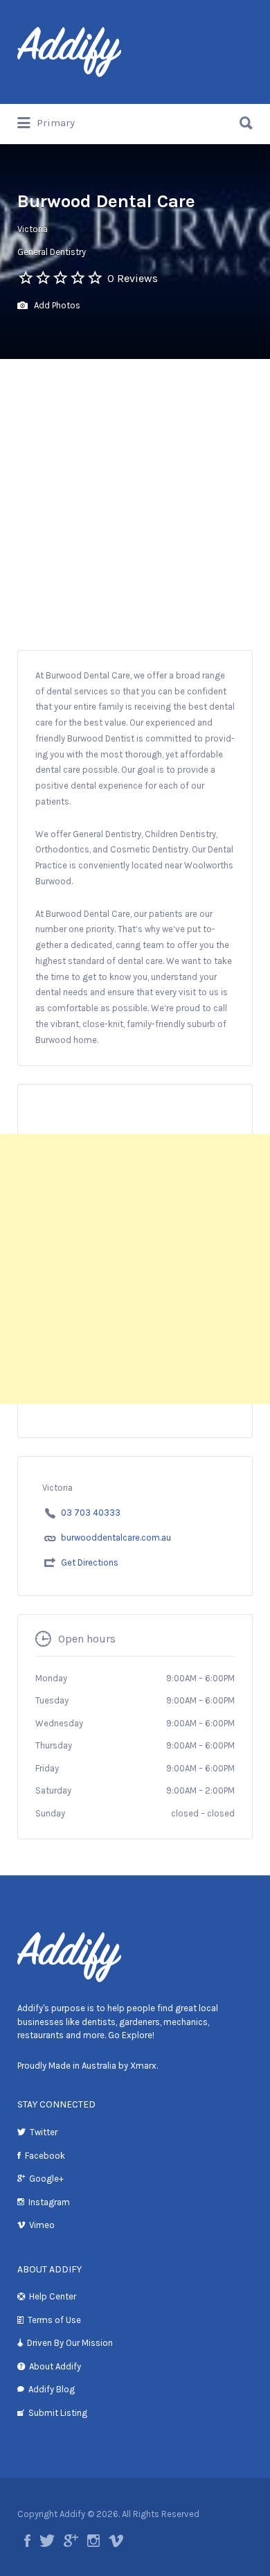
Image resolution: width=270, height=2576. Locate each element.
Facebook (45, 2156)
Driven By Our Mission (70, 2343)
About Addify (55, 2366)
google (71, 2541)
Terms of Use (54, 2320)
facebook (27, 2541)
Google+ (46, 2179)
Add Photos (56, 305)
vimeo (116, 2541)
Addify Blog (52, 2389)
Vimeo (42, 2225)
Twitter (44, 2132)
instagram (93, 2541)
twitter (47, 2541)
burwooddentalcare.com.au (116, 1537)
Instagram (49, 2202)
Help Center (53, 2296)
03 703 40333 (91, 1513)
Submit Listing (58, 2413)
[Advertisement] (135, 501)
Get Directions (90, 1562)
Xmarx (143, 2066)
